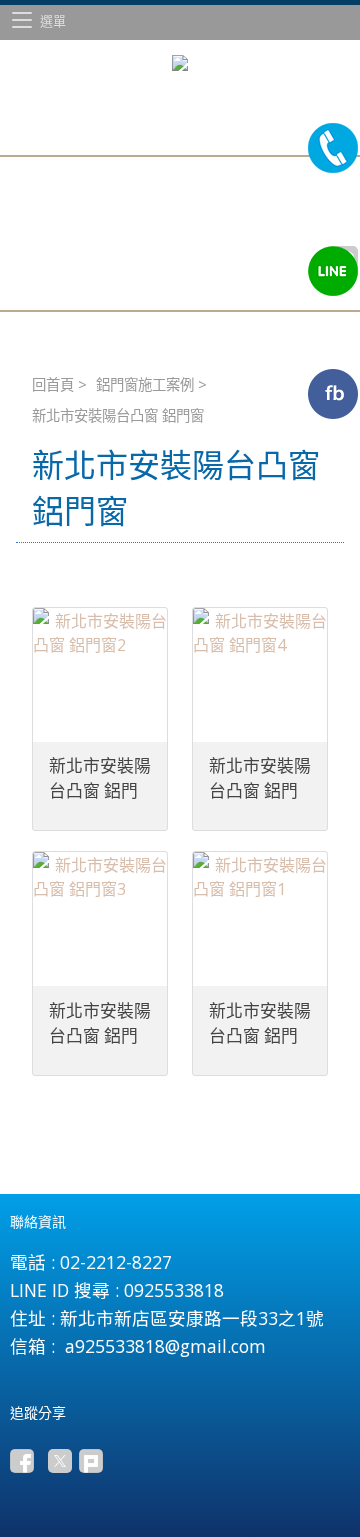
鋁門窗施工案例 (145, 384)
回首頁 (53, 384)
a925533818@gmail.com (165, 1346)
